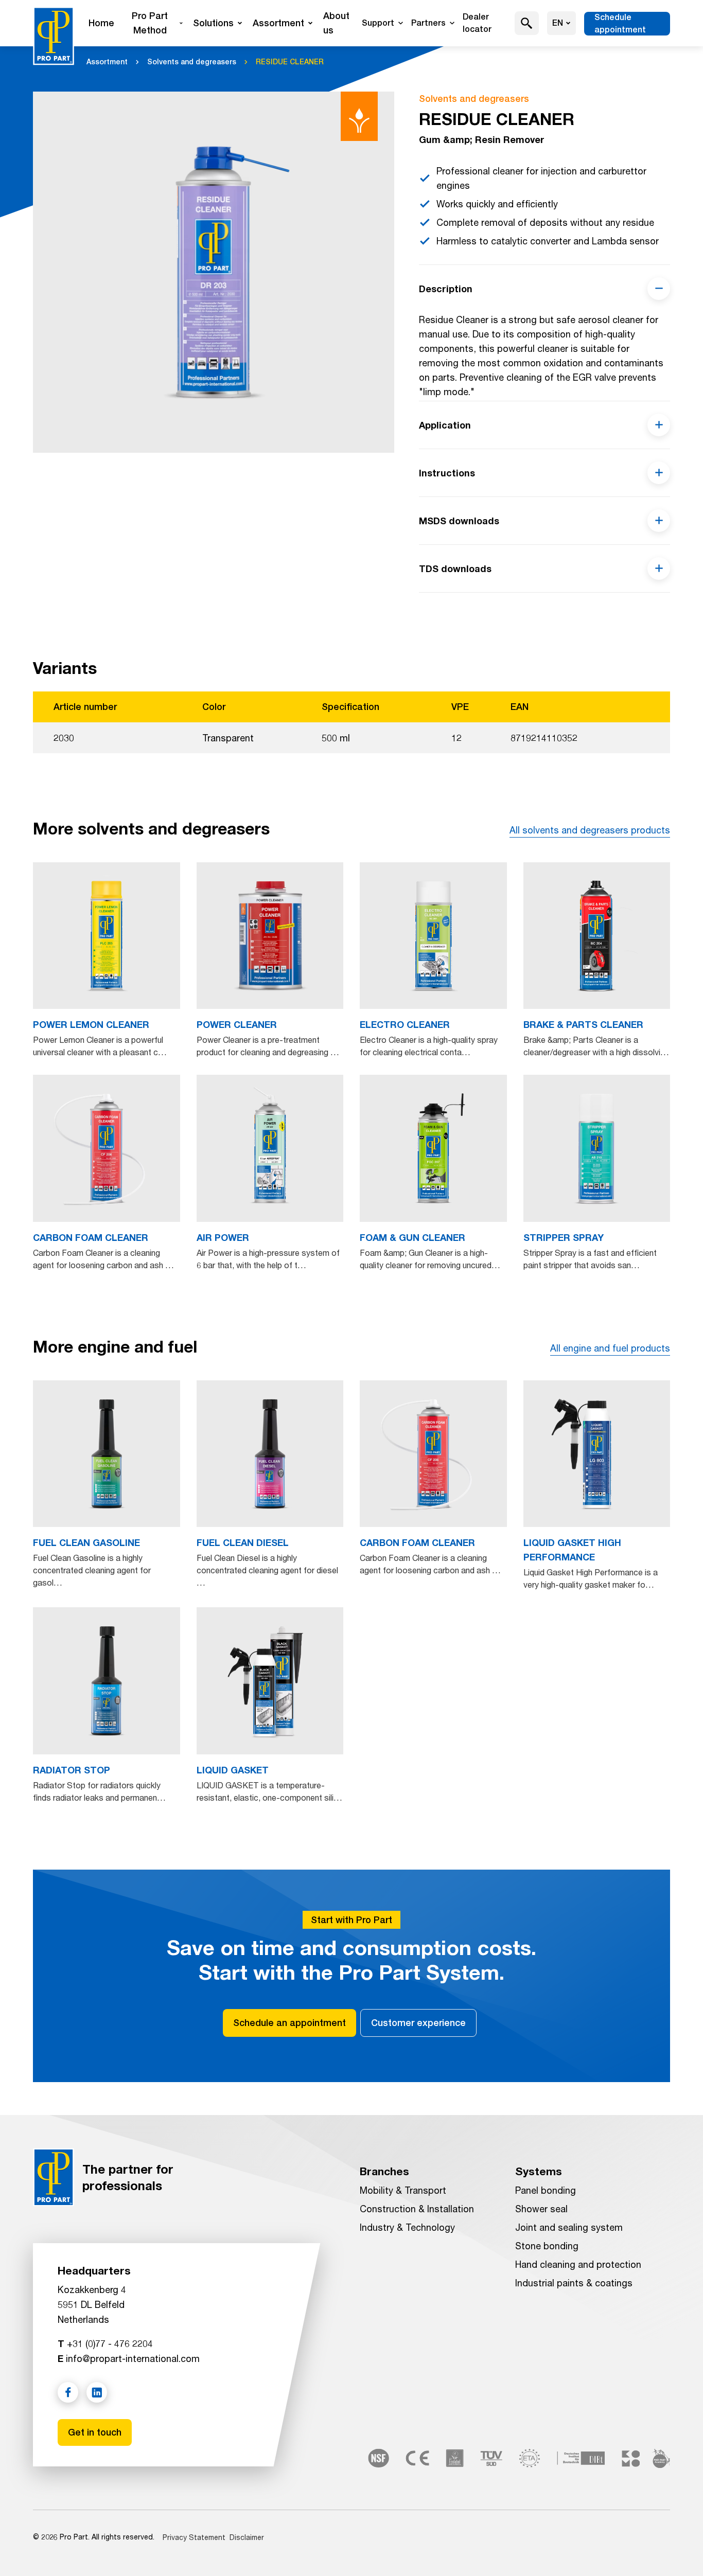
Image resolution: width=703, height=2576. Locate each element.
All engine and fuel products (610, 1348)
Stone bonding (547, 2246)
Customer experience (418, 2023)
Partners (428, 23)
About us (336, 23)
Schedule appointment (620, 23)
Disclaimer (247, 2537)
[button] (527, 23)
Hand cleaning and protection (578, 2264)
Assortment (278, 23)
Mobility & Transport (403, 2190)
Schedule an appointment (289, 2023)
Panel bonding (546, 2190)
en (558, 23)
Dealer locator (477, 23)
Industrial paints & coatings (574, 2283)
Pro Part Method (150, 23)
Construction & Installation (417, 2209)
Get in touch (95, 2432)
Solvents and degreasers (192, 62)
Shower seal (541, 2209)
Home (101, 23)
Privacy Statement (194, 2537)
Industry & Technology (407, 2227)
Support (378, 23)
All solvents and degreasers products (590, 830)
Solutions (213, 23)
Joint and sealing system (569, 2227)
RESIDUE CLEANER (290, 62)
